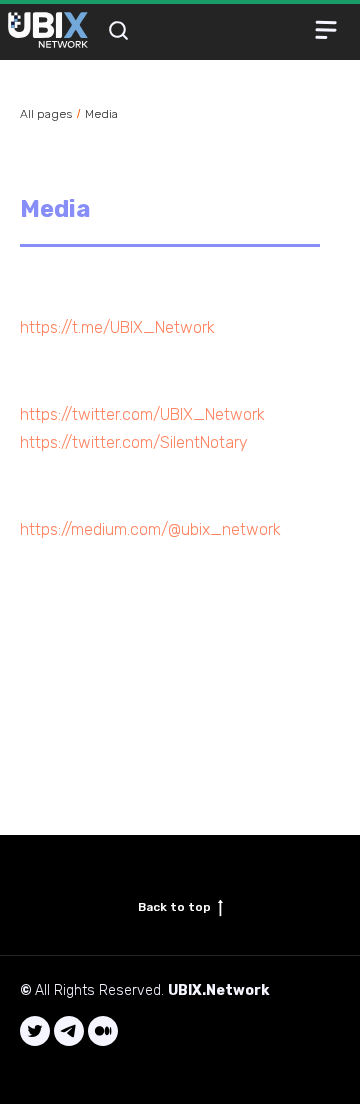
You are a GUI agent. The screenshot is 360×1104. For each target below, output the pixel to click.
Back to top (174, 907)
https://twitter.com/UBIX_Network (142, 414)
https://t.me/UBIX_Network (117, 327)
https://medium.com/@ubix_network (150, 529)
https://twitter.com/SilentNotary (134, 442)
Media (101, 114)
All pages (46, 114)
